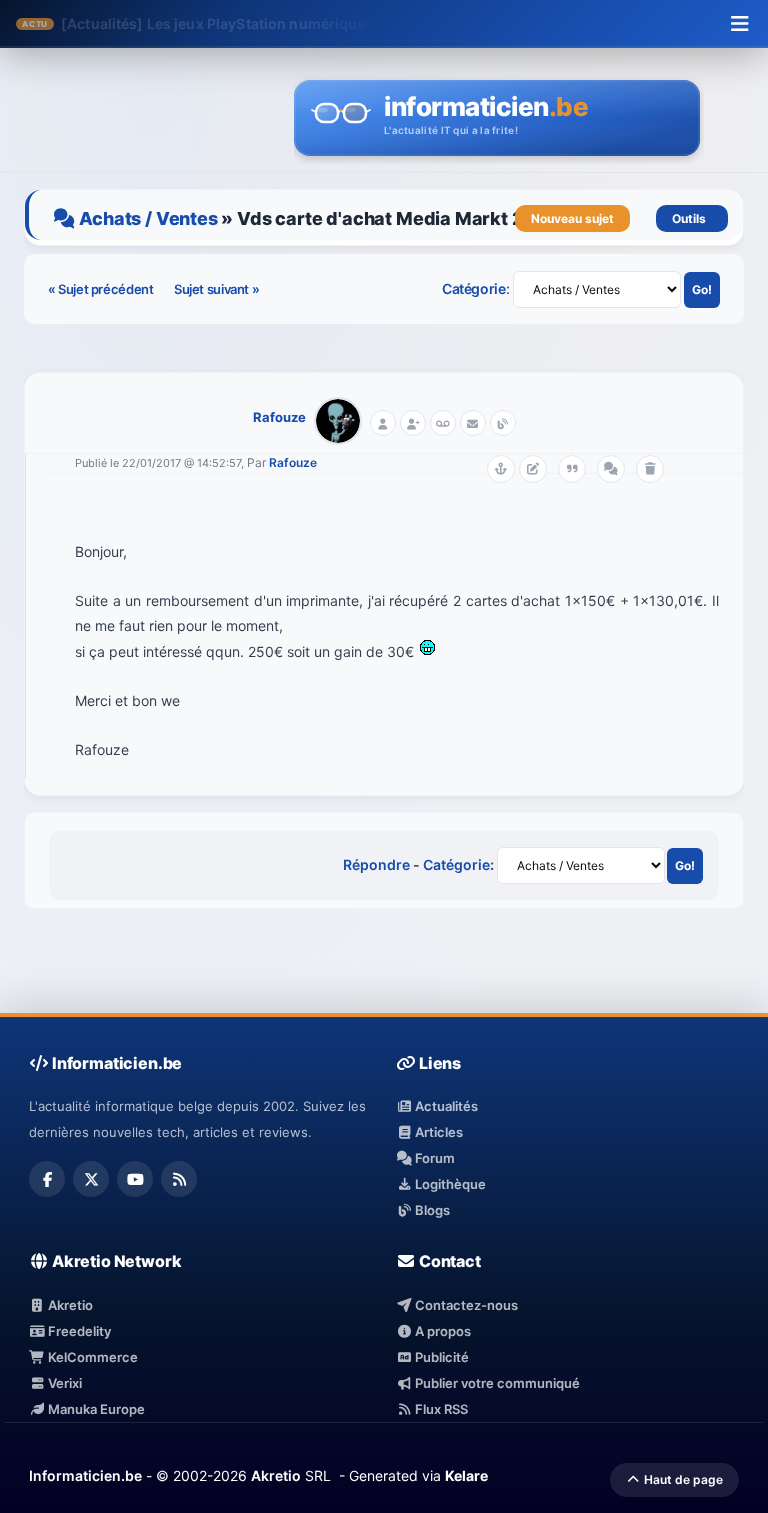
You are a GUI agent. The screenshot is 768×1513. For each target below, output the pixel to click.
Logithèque (449, 1184)
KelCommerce (91, 1357)
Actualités (445, 1106)
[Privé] (443, 423)
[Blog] (503, 423)
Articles (437, 1132)
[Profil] (383, 423)
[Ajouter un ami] (413, 423)
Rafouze (279, 417)
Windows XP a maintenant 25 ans (263, 23)
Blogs (431, 1210)
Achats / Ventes (148, 218)
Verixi (63, 1383)
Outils (692, 218)
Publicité (440, 1357)
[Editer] (533, 469)
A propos (441, 1331)
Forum (433, 1158)
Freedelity (78, 1331)
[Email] (473, 423)
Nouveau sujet (572, 218)
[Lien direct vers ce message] (501, 469)
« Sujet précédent (102, 289)
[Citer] (572, 469)
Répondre (376, 864)
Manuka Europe (95, 1409)
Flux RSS (440, 1409)
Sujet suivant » (216, 289)
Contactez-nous (465, 1305)
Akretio (69, 1305)
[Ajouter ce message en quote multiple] (611, 469)
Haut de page (682, 1479)
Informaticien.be (85, 1475)
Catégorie (474, 288)
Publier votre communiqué (496, 1383)
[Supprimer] (650, 469)
